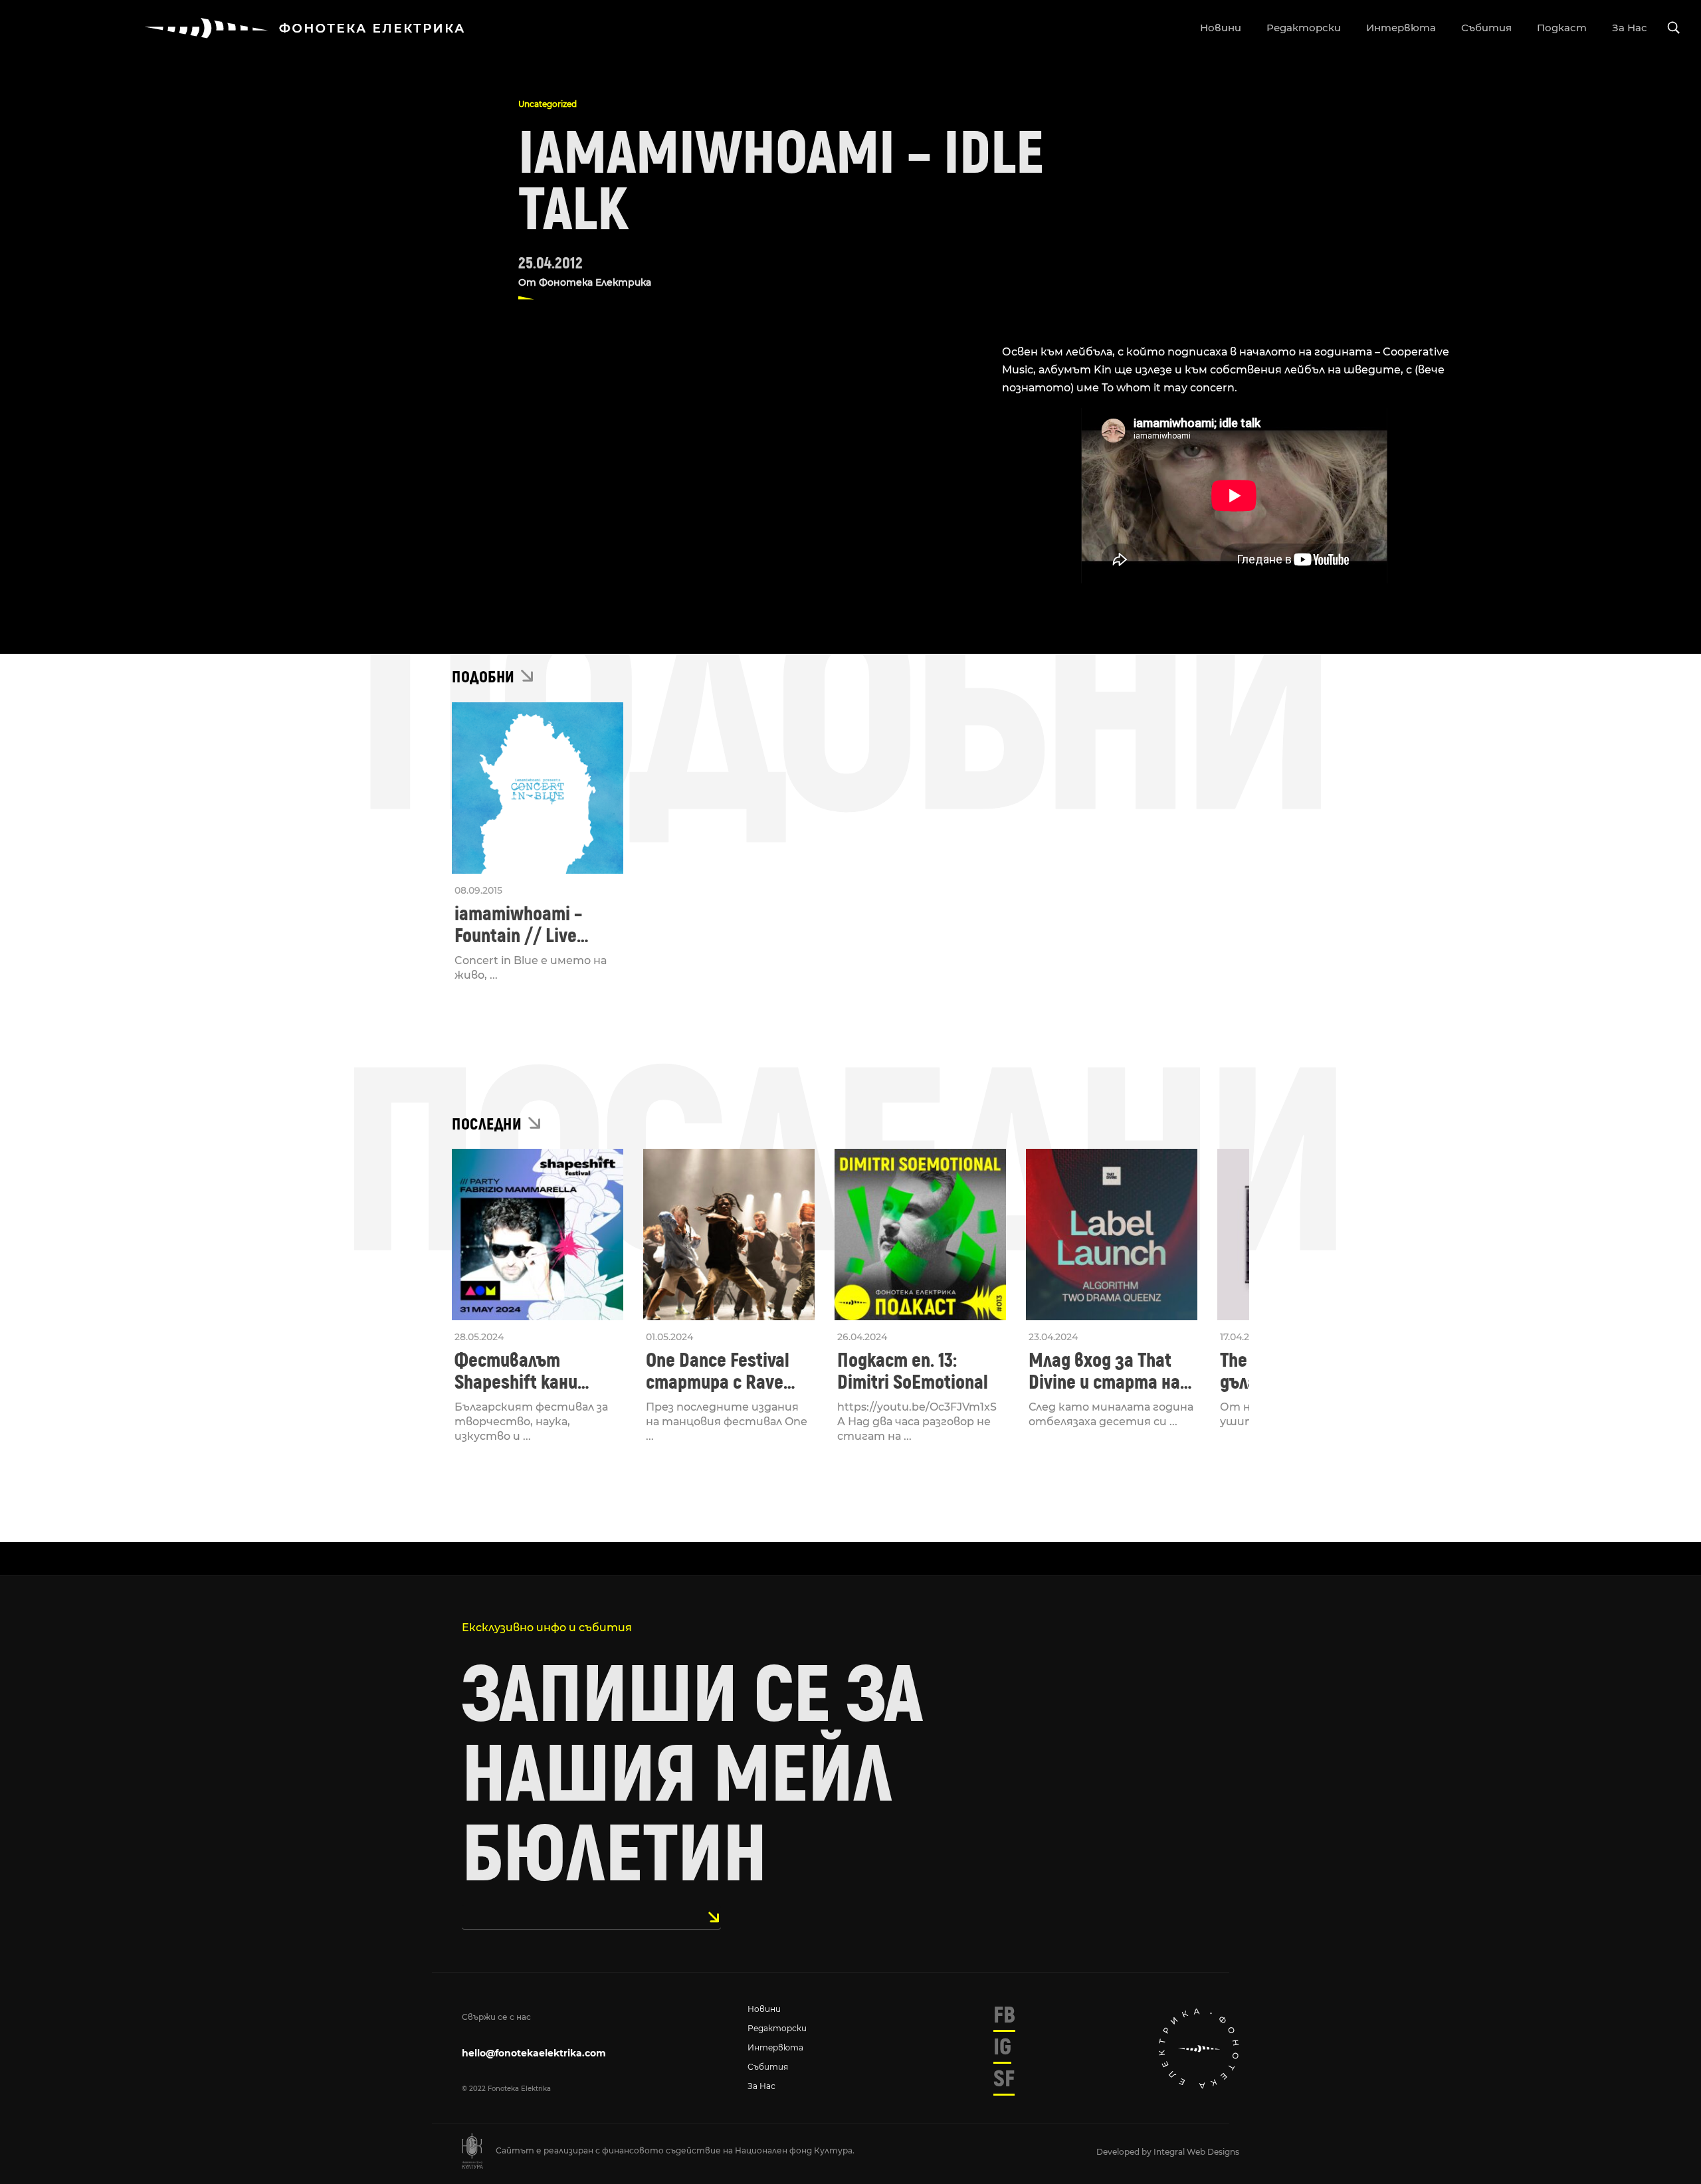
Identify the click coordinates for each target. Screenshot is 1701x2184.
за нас (1630, 28)
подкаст (1562, 28)
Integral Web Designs (1196, 2152)
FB (1004, 2015)
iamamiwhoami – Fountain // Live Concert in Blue (518, 925)
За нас (761, 2086)
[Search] (1674, 28)
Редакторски (777, 2028)
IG (1002, 2047)
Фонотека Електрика (595, 282)
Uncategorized (548, 104)
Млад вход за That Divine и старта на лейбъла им (1104, 1371)
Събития (768, 2067)
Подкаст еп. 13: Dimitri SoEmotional (913, 1371)
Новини (764, 2009)
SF (1004, 2079)
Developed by (1125, 2152)
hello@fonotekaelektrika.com (534, 2053)
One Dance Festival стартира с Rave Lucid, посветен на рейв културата (721, 1371)
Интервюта (775, 2047)
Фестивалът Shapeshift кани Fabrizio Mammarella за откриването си (534, 1371)
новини (1221, 28)
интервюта (1401, 28)
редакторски (1304, 28)
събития (1486, 28)
